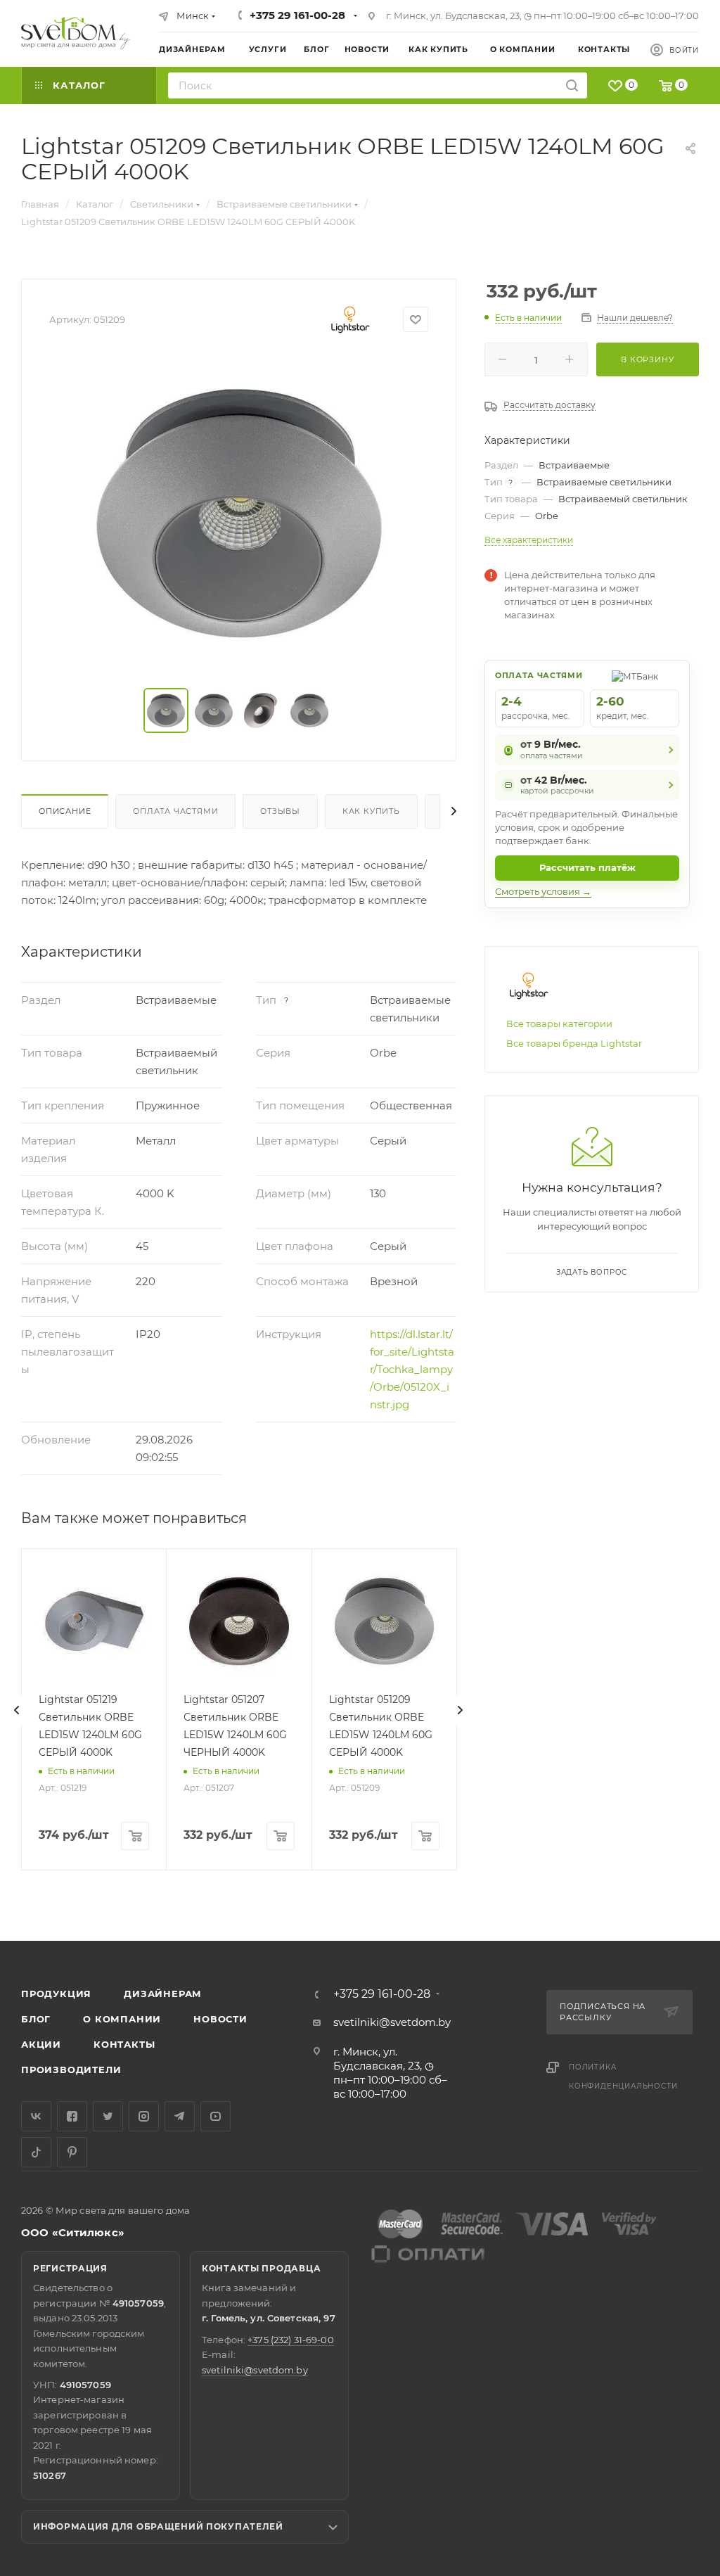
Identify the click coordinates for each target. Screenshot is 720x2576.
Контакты (124, 2044)
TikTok (36, 2152)
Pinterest (72, 2152)
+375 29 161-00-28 (297, 15)
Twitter (108, 2116)
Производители (71, 2070)
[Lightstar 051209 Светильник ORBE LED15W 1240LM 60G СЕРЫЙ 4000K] (384, 1621)
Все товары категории (559, 1024)
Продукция (56, 1994)
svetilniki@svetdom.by (392, 2022)
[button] (652, 1887)
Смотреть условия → (543, 891)
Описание (65, 811)
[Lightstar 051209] (239, 513)
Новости (220, 2019)
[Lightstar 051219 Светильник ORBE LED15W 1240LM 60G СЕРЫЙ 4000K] (94, 1621)
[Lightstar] (351, 319)
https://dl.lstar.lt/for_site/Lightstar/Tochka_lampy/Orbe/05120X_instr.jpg (412, 1369)
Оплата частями (175, 811)
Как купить (371, 811)
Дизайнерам (163, 1994)
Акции (41, 2044)
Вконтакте (36, 2116)
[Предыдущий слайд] (17, 1710)
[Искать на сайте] (572, 85)
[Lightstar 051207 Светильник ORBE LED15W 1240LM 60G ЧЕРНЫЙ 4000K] (239, 1621)
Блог (36, 2019)
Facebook (72, 2116)
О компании (122, 2019)
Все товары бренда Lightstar (574, 1043)
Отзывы (280, 811)
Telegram (180, 2116)
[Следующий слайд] (460, 1710)
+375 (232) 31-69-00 (290, 2340)
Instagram (144, 2116)
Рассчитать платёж (587, 867)
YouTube (216, 2116)
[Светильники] (76, 33)
